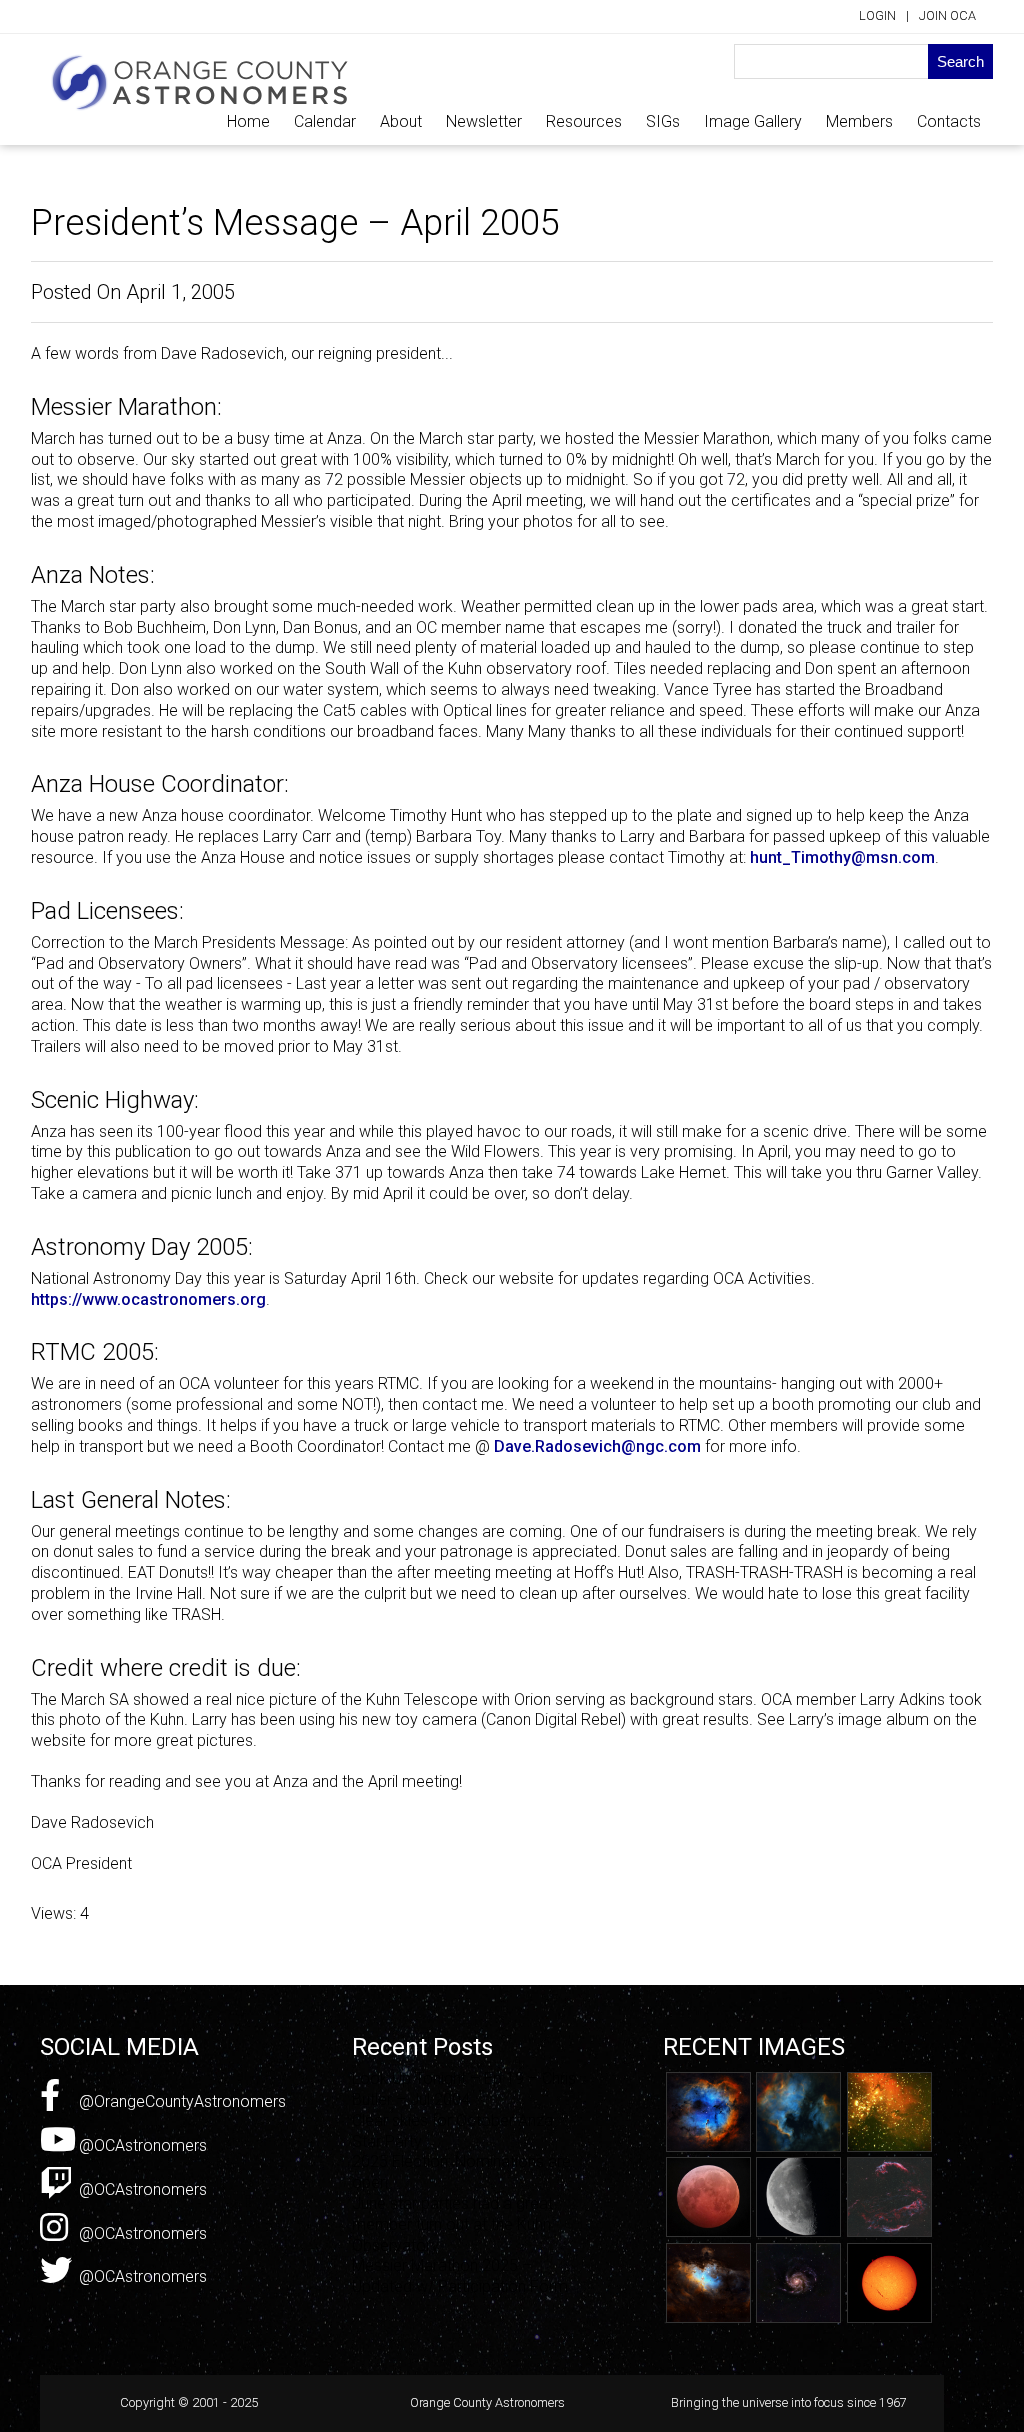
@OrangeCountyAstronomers (180, 2101)
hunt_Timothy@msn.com (842, 857)
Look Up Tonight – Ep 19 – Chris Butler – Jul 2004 (464, 2089)
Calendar (325, 121)
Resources (584, 121)
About (401, 121)
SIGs (663, 121)
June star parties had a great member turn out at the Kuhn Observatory (452, 2224)
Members (859, 121)
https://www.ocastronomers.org (148, 1299)
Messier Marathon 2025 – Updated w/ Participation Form (460, 2276)
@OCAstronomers (141, 2145)
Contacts (949, 121)
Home (248, 121)
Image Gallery (753, 121)
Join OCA (947, 15)
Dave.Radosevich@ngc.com (597, 1446)
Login (877, 15)
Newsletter (484, 121)
